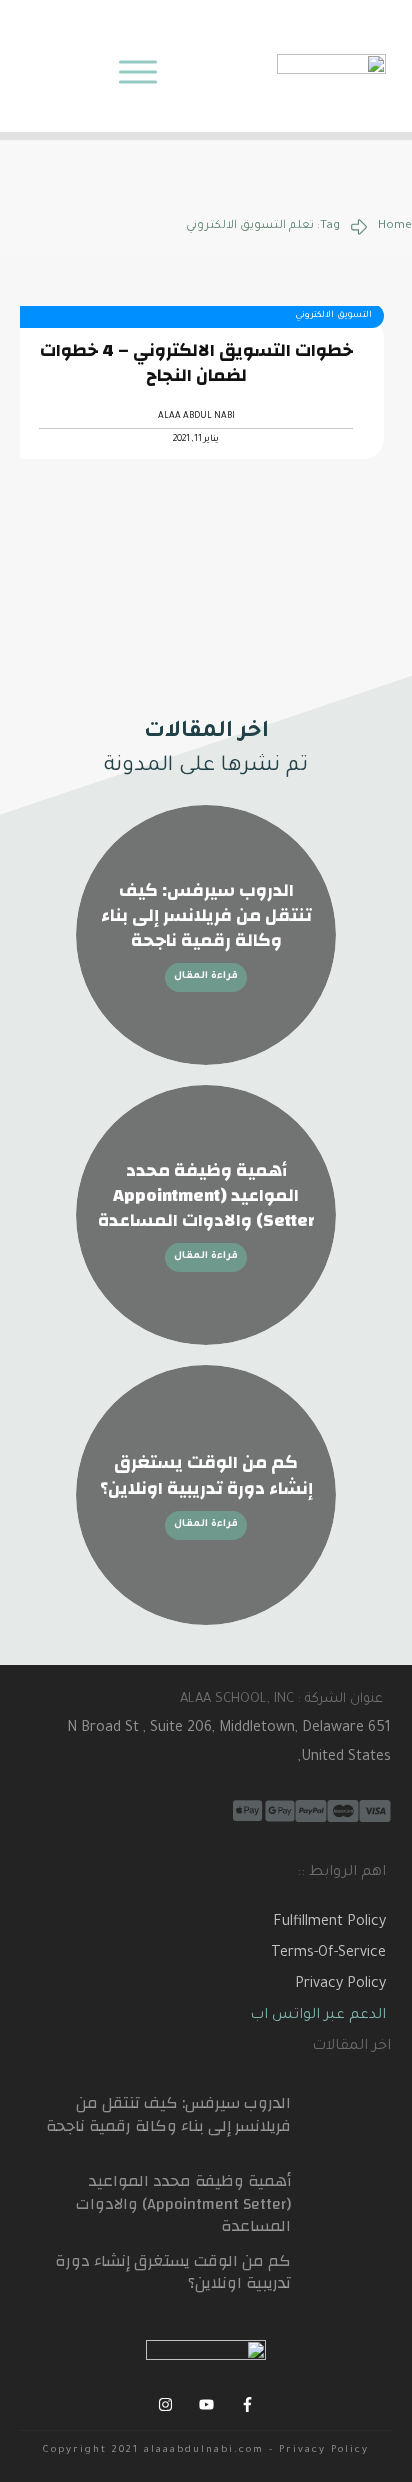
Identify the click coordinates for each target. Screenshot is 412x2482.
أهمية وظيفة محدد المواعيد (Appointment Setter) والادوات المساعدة (206, 1195)
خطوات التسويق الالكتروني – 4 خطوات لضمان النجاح (196, 363)
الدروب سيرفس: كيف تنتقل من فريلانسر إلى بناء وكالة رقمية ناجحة (206, 915)
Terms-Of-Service (328, 1954)
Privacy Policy (340, 1985)
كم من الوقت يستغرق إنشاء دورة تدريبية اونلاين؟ (206, 1475)
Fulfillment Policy (329, 1923)
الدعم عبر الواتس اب (318, 2016)
